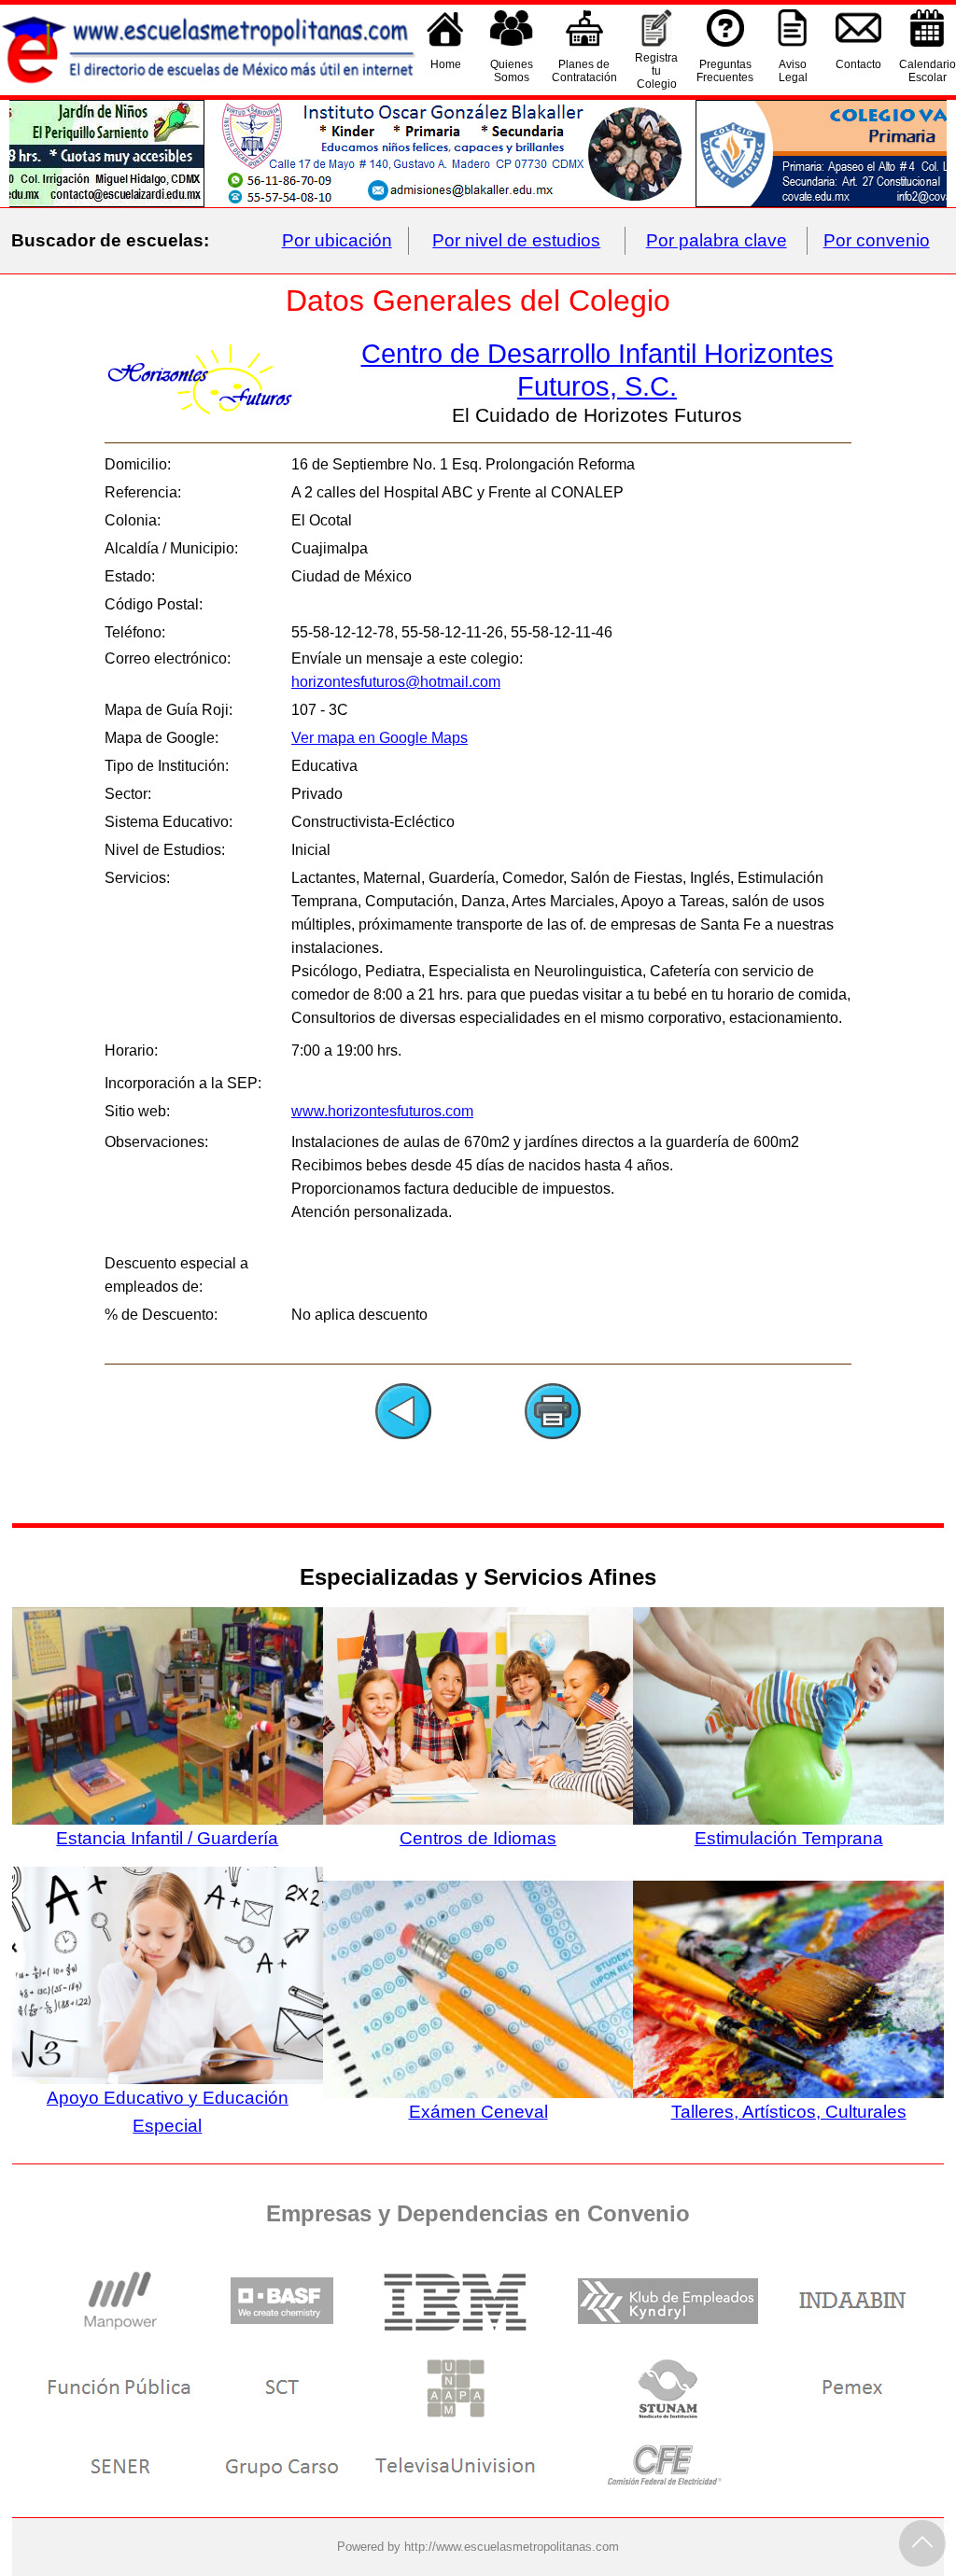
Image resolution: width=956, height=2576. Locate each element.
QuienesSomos (512, 71)
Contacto (858, 64)
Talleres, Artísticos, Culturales (789, 2112)
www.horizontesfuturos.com (382, 1111)
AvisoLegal (793, 71)
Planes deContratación (584, 71)
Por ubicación (337, 240)
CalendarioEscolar (928, 71)
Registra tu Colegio (656, 71)
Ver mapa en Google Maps (380, 738)
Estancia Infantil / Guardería (167, 1838)
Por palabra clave (717, 240)
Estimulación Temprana (789, 1838)
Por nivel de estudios (516, 240)
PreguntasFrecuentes (725, 71)
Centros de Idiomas (478, 1838)
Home (446, 64)
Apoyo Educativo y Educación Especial (168, 2112)
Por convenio (877, 240)
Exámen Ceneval (478, 2112)
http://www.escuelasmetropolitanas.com (512, 2547)
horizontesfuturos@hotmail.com (396, 682)
